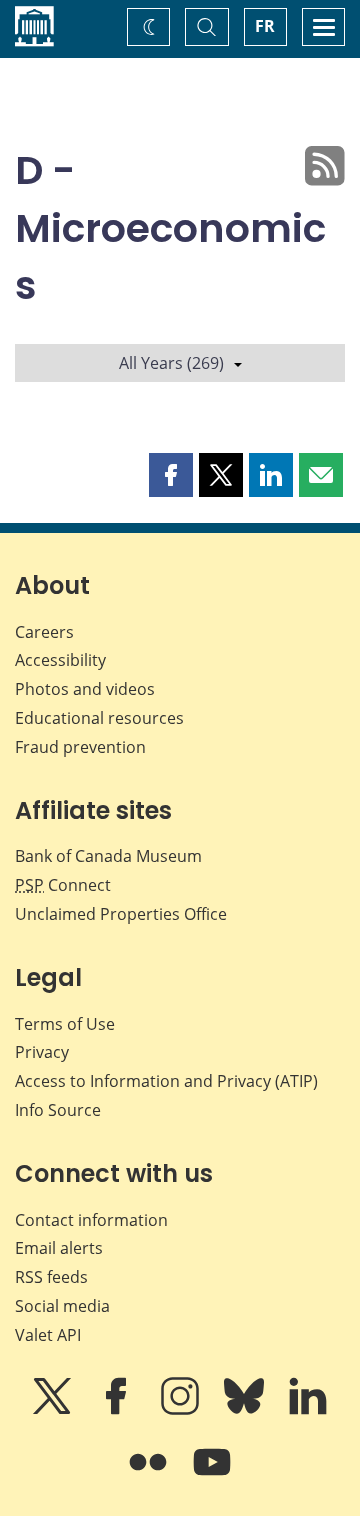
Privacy (42, 1052)
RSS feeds (51, 1277)
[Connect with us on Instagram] (182, 1410)
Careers (44, 632)
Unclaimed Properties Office (121, 914)
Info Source (58, 1110)
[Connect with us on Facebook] (118, 1410)
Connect (63, 885)
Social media (62, 1306)
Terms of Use (65, 1024)
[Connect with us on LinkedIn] (308, 1410)
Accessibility (60, 660)
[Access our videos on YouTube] (212, 1476)
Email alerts (59, 1248)
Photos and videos (85, 689)
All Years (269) (171, 363)
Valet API (48, 1335)
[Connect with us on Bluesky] (246, 1410)
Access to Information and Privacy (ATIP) (166, 1081)
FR (265, 26)
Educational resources (99, 718)
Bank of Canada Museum (108, 856)
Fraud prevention (80, 747)
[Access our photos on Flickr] (150, 1476)
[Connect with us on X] (54, 1410)
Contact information (91, 1220)
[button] (171, 475)
